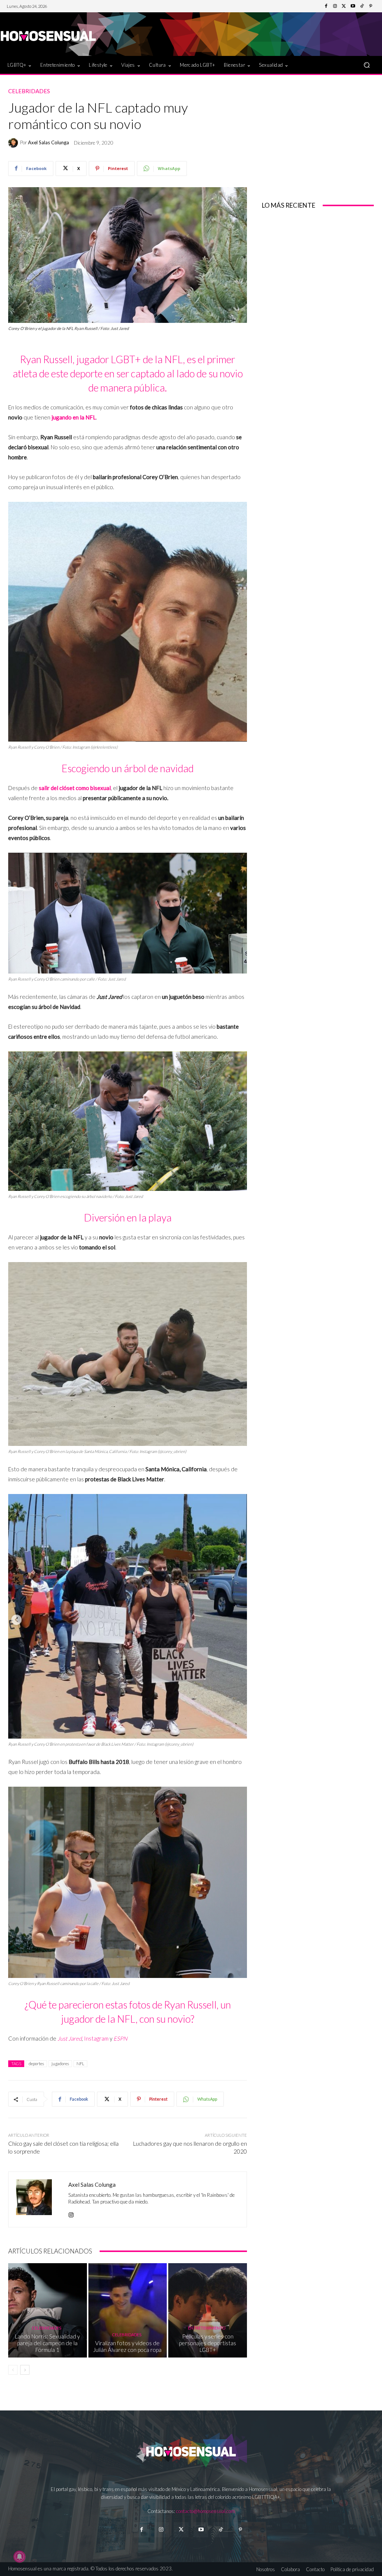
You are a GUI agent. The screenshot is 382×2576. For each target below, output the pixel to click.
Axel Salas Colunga (48, 143)
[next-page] (25, 2370)
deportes (36, 2064)
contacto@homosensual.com (206, 2511)
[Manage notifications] (19, 2557)
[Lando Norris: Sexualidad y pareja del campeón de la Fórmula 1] (48, 2310)
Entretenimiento (207, 2328)
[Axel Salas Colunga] (14, 143)
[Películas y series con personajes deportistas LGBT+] (208, 2310)
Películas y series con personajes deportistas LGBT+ (208, 2343)
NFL (80, 2064)
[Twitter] (344, 6)
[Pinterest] (371, 6)
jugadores (60, 2064)
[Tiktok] (221, 2530)
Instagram (96, 2038)
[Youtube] (353, 6)
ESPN (120, 2038)
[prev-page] (13, 2370)
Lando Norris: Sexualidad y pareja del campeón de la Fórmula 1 (47, 2343)
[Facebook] (326, 6)
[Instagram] (335, 6)
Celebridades (29, 91)
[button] (367, 65)
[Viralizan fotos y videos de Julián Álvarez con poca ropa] (128, 2310)
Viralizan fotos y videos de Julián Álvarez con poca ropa (127, 2346)
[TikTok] (362, 6)
